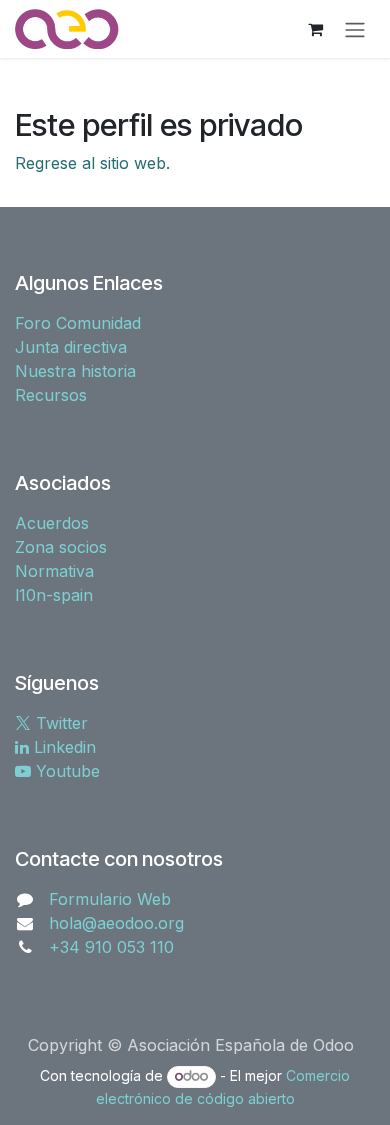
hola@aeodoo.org (116, 923)
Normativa (54, 571)
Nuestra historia (75, 371)
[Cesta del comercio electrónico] (315, 29)
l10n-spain (54, 595)
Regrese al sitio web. (92, 163)
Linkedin (62, 747)
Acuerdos (52, 523)
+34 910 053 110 (111, 947)
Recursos (51, 395)
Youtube (65, 771)
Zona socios (61, 547)
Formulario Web (110, 899)
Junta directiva (71, 347)
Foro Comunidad (78, 323)
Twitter (59, 723)
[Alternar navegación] (355, 29)
